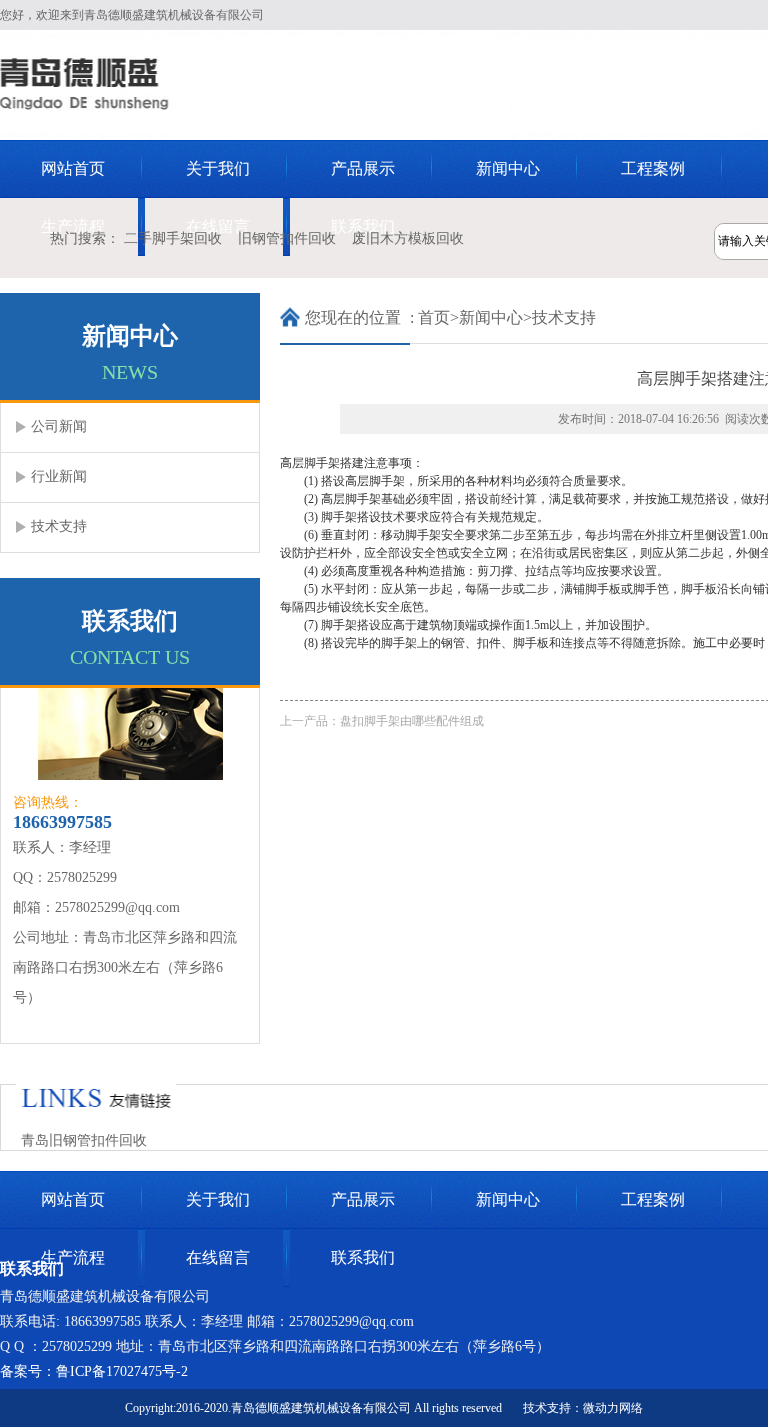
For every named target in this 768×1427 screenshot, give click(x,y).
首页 (434, 317)
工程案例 (653, 168)
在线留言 (218, 1257)
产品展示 (363, 168)
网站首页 (73, 168)
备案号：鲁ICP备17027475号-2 (94, 1371)
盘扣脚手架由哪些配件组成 (412, 721)
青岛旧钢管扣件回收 (84, 1140)
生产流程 (73, 1257)
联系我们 (363, 1257)
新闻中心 (508, 168)
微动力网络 (613, 1408)
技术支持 (564, 317)
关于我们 (218, 168)
